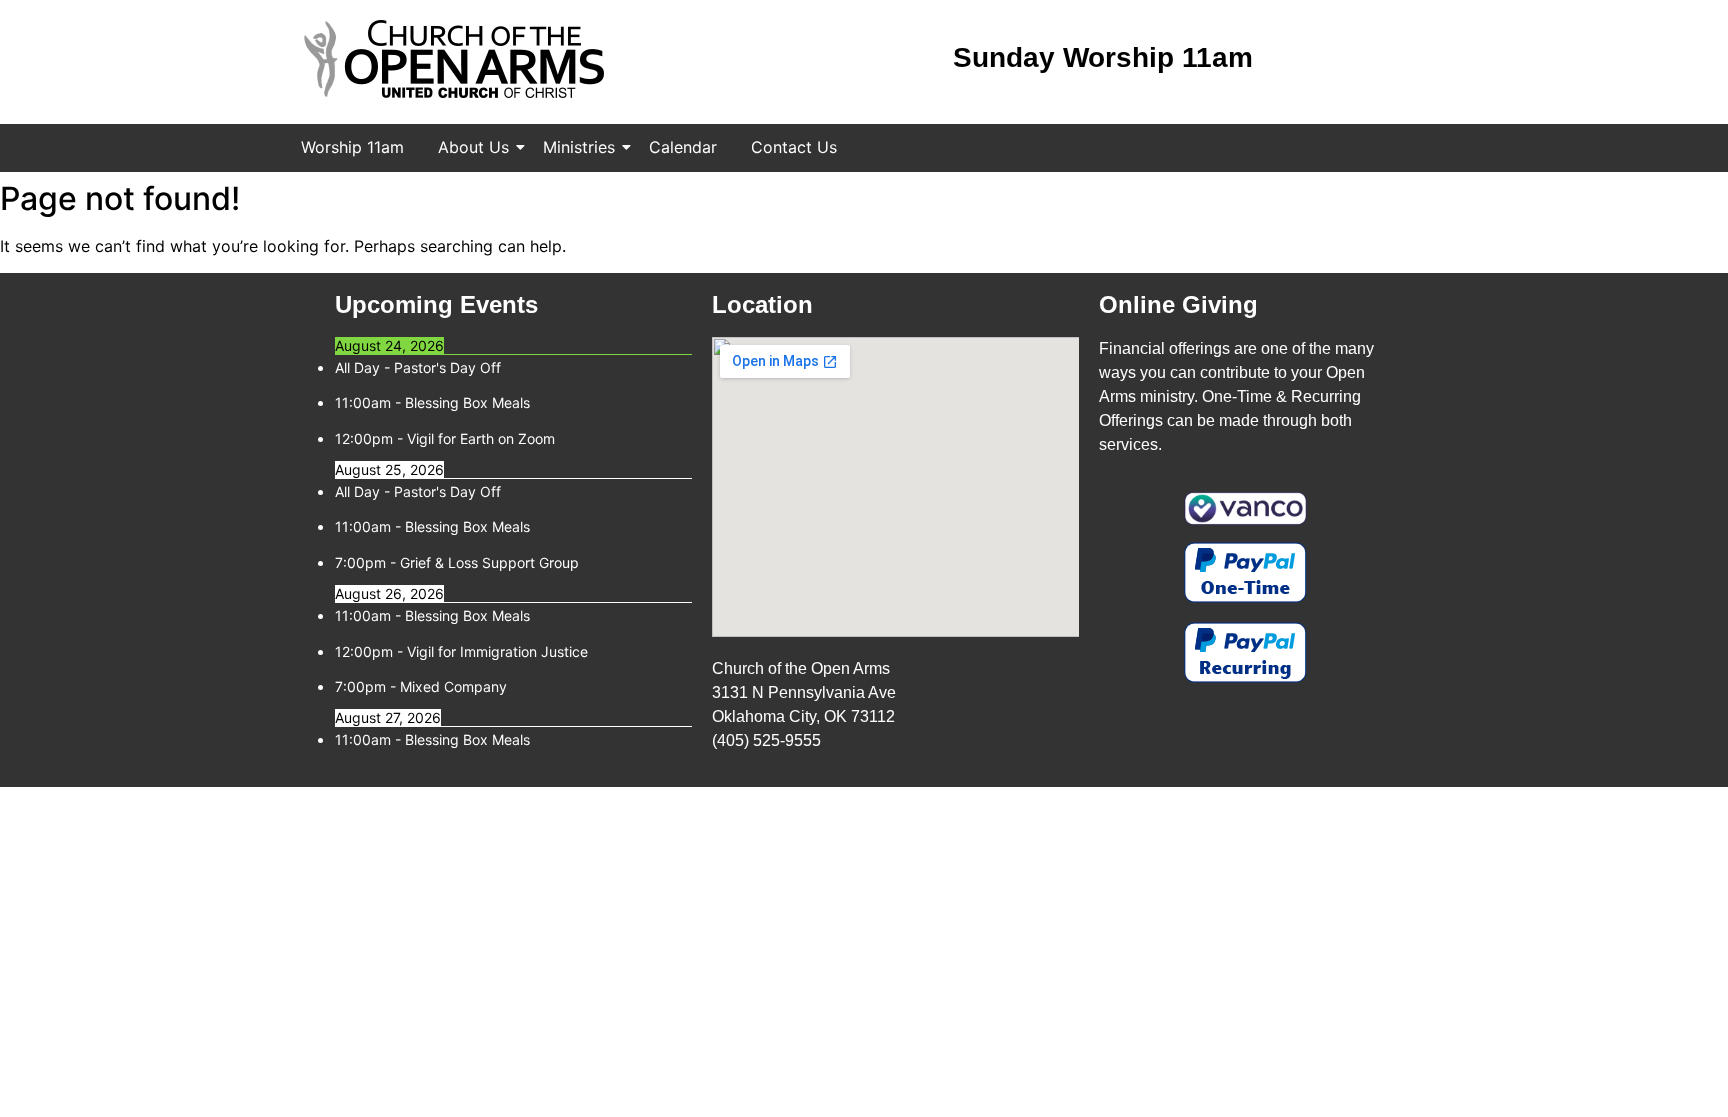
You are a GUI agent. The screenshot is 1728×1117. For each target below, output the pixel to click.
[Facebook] (1309, 60)
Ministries (579, 147)
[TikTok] (1403, 60)
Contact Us (794, 147)
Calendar (683, 147)
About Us (473, 147)
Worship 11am (352, 147)
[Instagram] (1356, 60)
